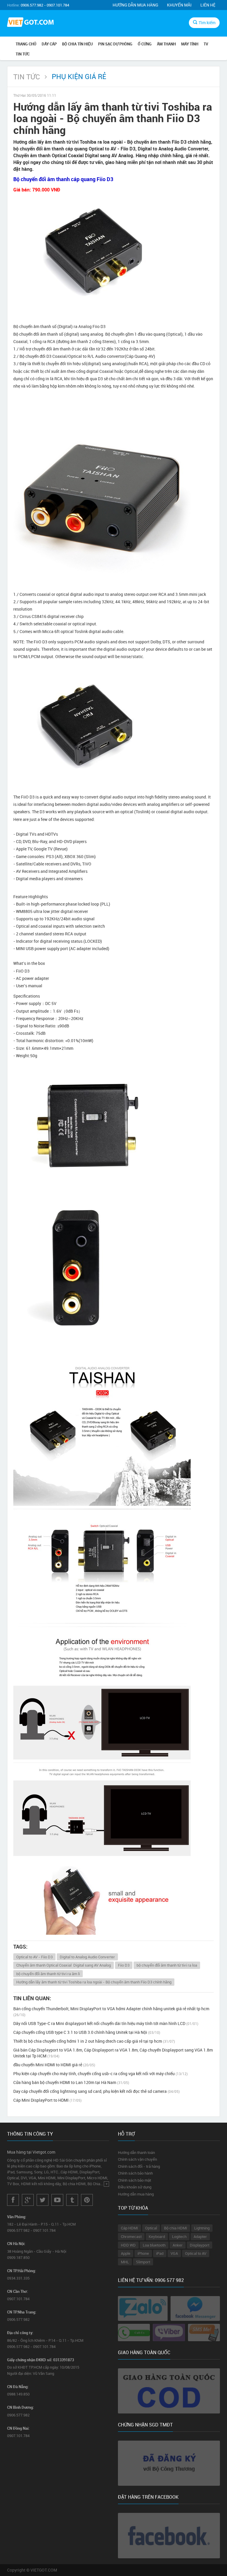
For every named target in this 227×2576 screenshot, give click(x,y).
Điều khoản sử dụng (135, 2187)
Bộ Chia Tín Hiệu (77, 44)
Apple (126, 2253)
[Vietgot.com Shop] (30, 23)
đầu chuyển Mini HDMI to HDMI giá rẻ (54, 2065)
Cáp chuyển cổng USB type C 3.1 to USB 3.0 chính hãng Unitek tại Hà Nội (87, 2032)
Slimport (143, 2262)
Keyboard (157, 2236)
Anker (178, 2245)
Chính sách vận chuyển (137, 2159)
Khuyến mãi (179, 5)
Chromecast (131, 2236)
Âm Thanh (166, 44)
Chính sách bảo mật (134, 2180)
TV (206, 44)
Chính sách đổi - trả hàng (139, 2166)
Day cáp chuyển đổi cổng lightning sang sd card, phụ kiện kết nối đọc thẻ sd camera (97, 2091)
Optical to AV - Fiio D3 (34, 1957)
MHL (125, 2262)
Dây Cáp (49, 44)
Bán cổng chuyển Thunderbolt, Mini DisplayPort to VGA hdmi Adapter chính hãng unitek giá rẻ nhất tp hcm (111, 2011)
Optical (151, 2228)
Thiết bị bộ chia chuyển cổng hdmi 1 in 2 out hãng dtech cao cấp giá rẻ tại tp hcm (94, 2041)
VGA (174, 2253)
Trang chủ (26, 44)
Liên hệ (208, 5)
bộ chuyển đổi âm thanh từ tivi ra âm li (48, 1974)
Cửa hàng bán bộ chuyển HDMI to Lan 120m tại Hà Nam (71, 2082)
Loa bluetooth (154, 2245)
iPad (160, 2253)
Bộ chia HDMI (176, 2228)
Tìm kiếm (207, 23)
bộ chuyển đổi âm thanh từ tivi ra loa (167, 1965)
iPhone (143, 2253)
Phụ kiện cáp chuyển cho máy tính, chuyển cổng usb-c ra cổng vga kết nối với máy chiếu (100, 2074)
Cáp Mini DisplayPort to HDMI (47, 2100)
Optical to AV (196, 2253)
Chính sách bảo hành (135, 2173)
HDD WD (128, 2245)
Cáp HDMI (129, 2228)
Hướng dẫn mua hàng (135, 5)
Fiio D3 (124, 1965)
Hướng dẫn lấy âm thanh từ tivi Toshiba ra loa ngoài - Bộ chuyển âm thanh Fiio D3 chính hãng (94, 1982)
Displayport (200, 2245)
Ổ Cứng (145, 44)
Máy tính (190, 44)
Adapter (200, 2236)
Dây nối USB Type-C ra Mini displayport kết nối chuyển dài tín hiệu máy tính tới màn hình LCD (106, 2023)
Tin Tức (23, 54)
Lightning (202, 2228)
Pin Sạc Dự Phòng (115, 44)
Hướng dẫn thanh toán (136, 2152)
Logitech (179, 2236)
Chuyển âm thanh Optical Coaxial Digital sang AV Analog (64, 1965)
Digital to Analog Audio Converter (87, 1957)
